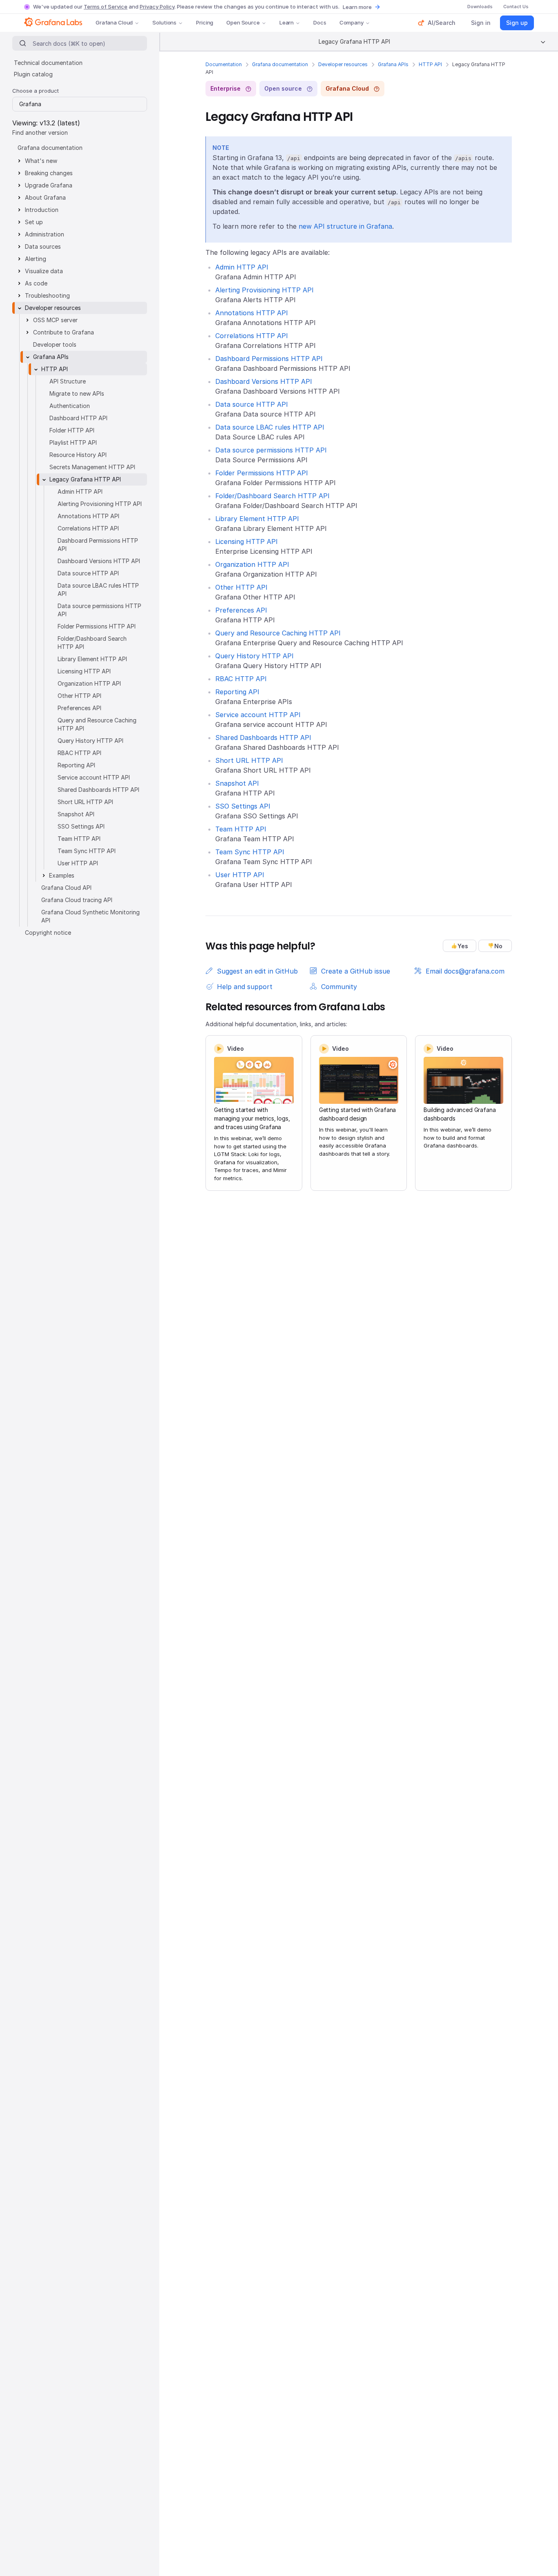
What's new (41, 161)
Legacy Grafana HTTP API (85, 479)
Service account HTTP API (258, 715)
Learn (287, 22)
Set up (34, 222)
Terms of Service (106, 7)
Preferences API (241, 610)
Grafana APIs (393, 64)
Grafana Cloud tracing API (77, 900)
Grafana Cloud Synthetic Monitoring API (90, 916)
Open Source (243, 22)
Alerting (36, 259)
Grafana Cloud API (66, 888)
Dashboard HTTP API (78, 418)
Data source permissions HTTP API (271, 450)
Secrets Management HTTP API (92, 467)
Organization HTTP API (252, 564)
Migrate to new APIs (77, 393)
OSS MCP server (55, 320)
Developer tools (55, 344)
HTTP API (430, 64)
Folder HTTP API (72, 430)
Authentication (70, 406)
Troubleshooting (47, 295)
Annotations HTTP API (252, 313)
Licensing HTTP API (247, 541)
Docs (320, 22)
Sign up (517, 23)
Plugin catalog (33, 74)
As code (36, 283)
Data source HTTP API (252, 404)
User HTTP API (240, 875)
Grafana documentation (280, 64)
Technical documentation (48, 63)
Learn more (357, 7)
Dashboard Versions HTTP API (264, 381)
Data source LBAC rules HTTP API (270, 427)
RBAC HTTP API (241, 679)
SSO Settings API (243, 806)
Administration (45, 234)
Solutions (164, 22)
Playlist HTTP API (73, 442)
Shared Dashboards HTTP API (263, 738)
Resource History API (78, 455)
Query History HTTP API (254, 656)
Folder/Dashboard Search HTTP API (272, 496)
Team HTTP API (241, 829)
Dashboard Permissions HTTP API (269, 359)
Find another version (40, 133)
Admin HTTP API (242, 267)
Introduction (42, 210)
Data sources (43, 246)
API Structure (68, 381)
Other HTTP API (241, 587)
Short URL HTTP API (249, 760)
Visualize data (44, 271)
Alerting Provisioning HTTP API (264, 290)
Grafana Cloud (114, 22)
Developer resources (343, 64)
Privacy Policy (157, 7)
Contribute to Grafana (64, 332)
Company (352, 22)
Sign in (481, 23)
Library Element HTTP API (257, 519)
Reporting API (237, 692)
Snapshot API (237, 783)
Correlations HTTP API (252, 336)
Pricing (205, 22)
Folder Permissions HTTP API (262, 473)
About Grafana (45, 197)
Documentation (224, 64)
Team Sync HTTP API (250, 852)
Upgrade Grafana (49, 185)
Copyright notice (48, 933)
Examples (62, 875)
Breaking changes (49, 173)
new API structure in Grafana (345, 226)
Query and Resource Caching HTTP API (278, 633)
